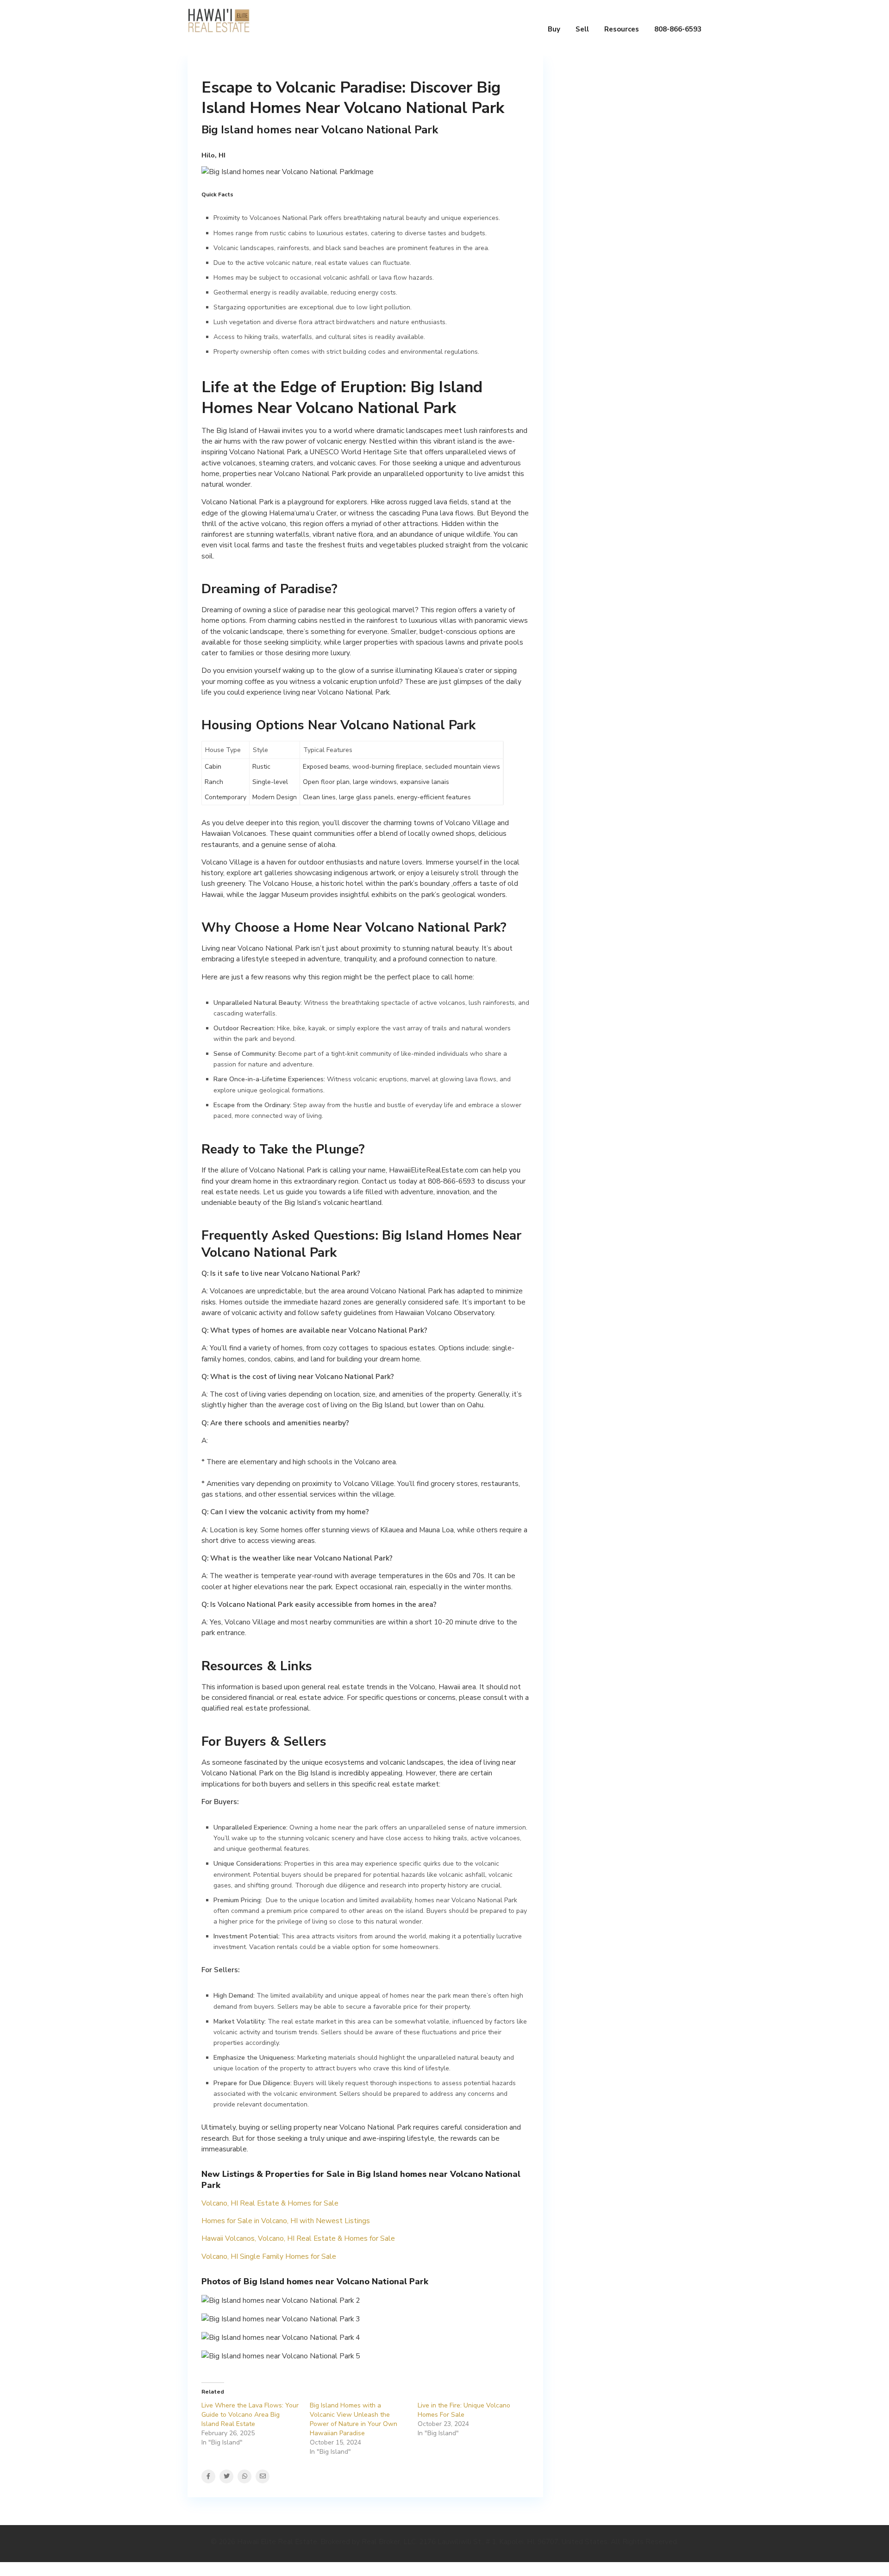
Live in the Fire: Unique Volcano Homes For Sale (464, 2410)
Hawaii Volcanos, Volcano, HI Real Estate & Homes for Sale (298, 2238)
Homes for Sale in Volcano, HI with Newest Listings (286, 2221)
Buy (554, 29)
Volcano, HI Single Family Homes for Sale (269, 2256)
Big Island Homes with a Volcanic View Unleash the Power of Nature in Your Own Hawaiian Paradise (354, 2419)
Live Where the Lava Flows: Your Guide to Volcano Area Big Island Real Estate (250, 2415)
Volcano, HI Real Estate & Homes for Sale (270, 2203)
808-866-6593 (678, 29)
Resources (622, 29)
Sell (582, 29)
